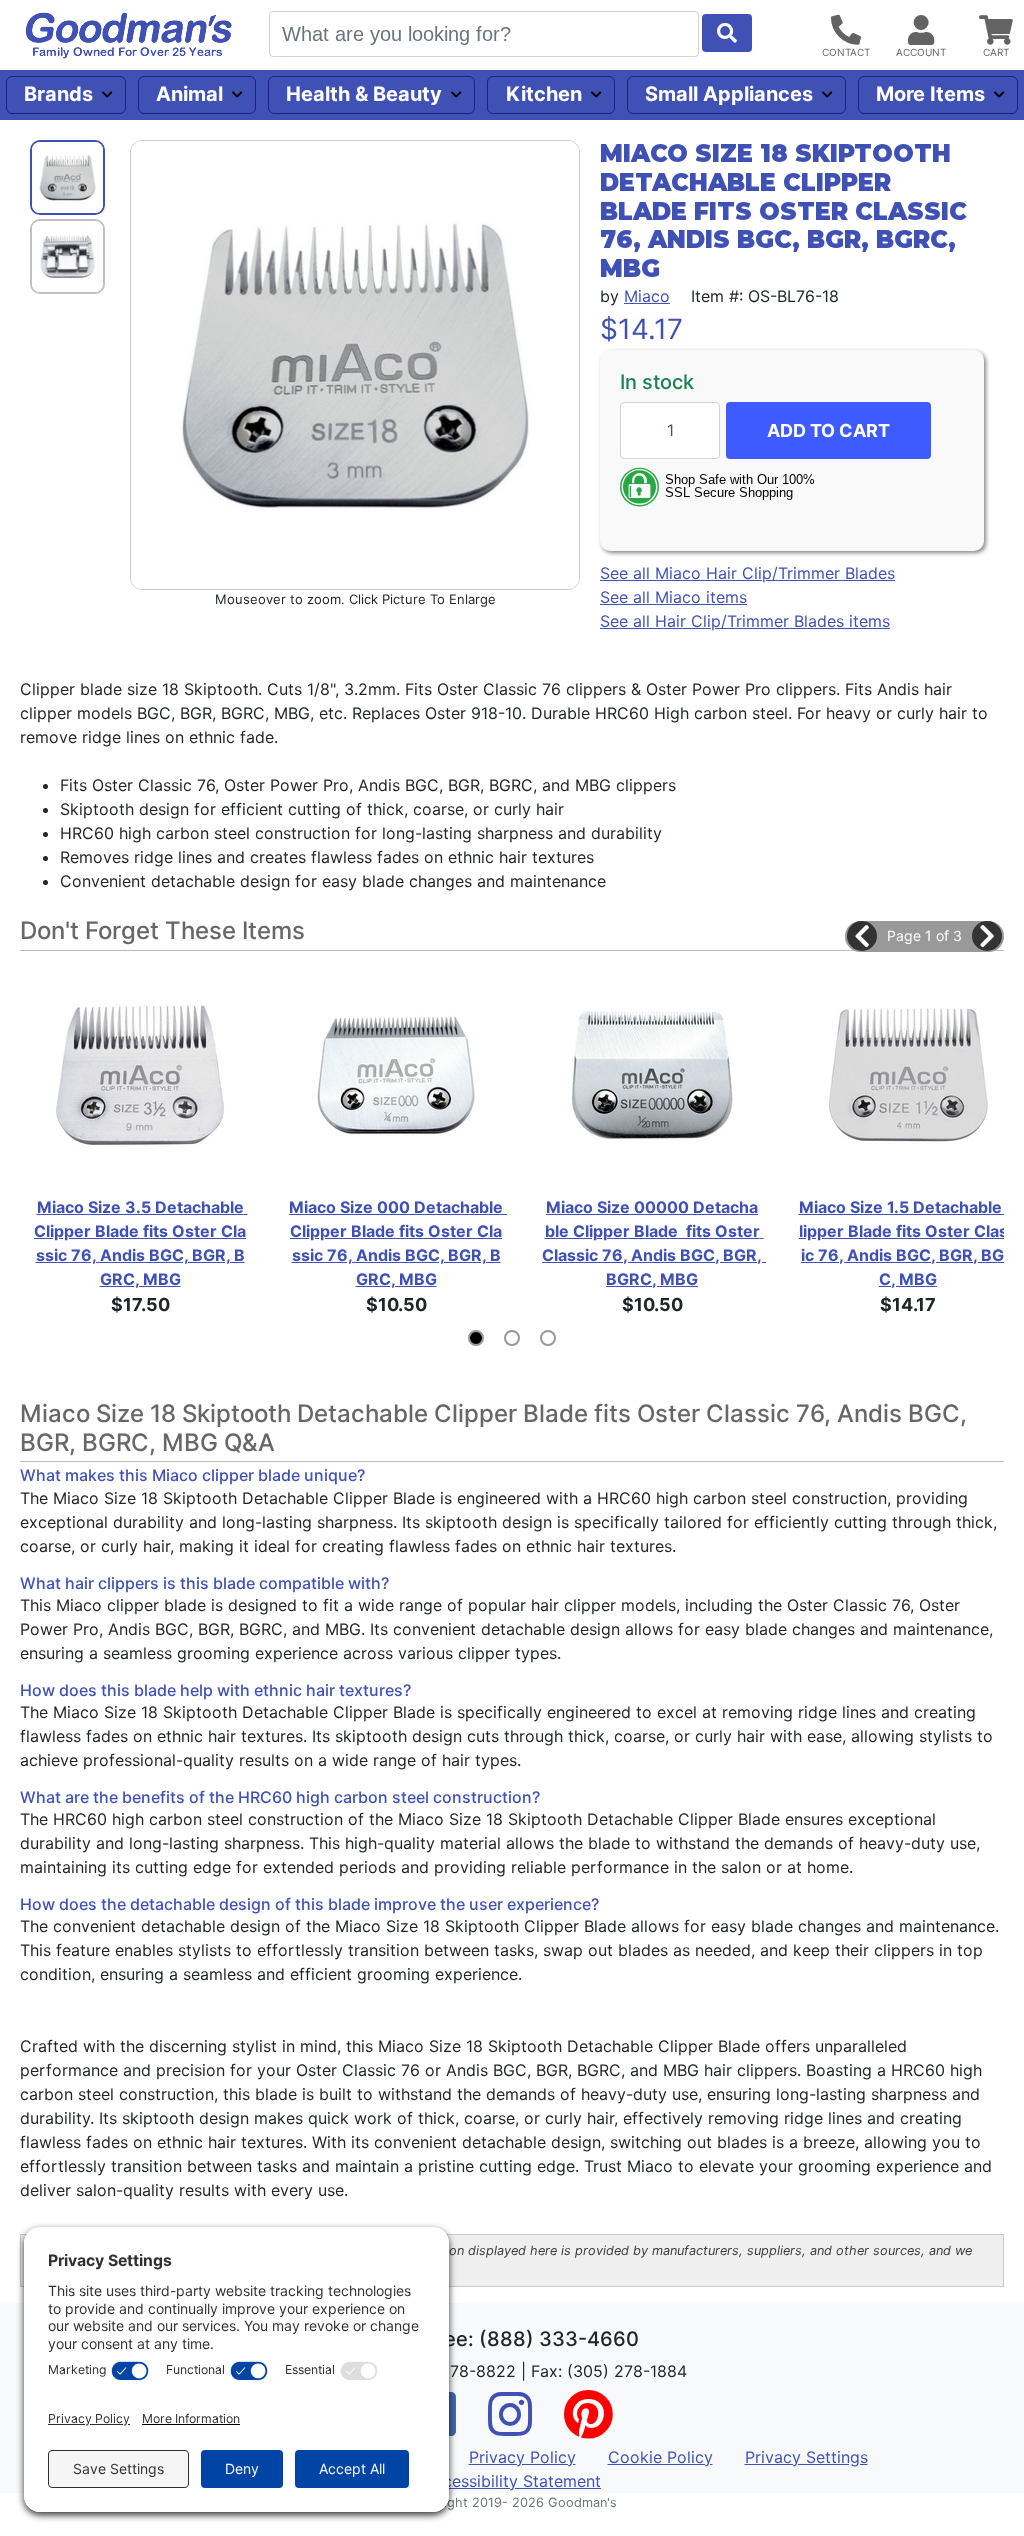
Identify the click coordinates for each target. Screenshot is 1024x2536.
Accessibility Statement (512, 2481)
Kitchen (544, 94)
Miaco (647, 296)
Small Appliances (729, 94)
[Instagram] (510, 2427)
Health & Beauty (364, 94)
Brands (58, 94)
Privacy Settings (806, 2457)
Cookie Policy (660, 2457)
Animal (189, 94)
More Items (930, 94)
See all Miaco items (673, 597)
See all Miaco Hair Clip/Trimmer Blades (747, 573)
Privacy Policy (522, 2457)
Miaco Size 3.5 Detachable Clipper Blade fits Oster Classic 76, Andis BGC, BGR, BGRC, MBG (141, 1243)
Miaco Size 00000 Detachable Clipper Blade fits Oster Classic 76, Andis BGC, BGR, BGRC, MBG (652, 1243)
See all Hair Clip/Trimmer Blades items (745, 621)
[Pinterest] (588, 2427)
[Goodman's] (129, 35)
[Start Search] (727, 33)
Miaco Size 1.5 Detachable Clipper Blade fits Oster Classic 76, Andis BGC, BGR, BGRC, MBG (908, 1243)
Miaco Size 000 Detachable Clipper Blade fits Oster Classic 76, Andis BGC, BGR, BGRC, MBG (397, 1243)
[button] (862, 936)
